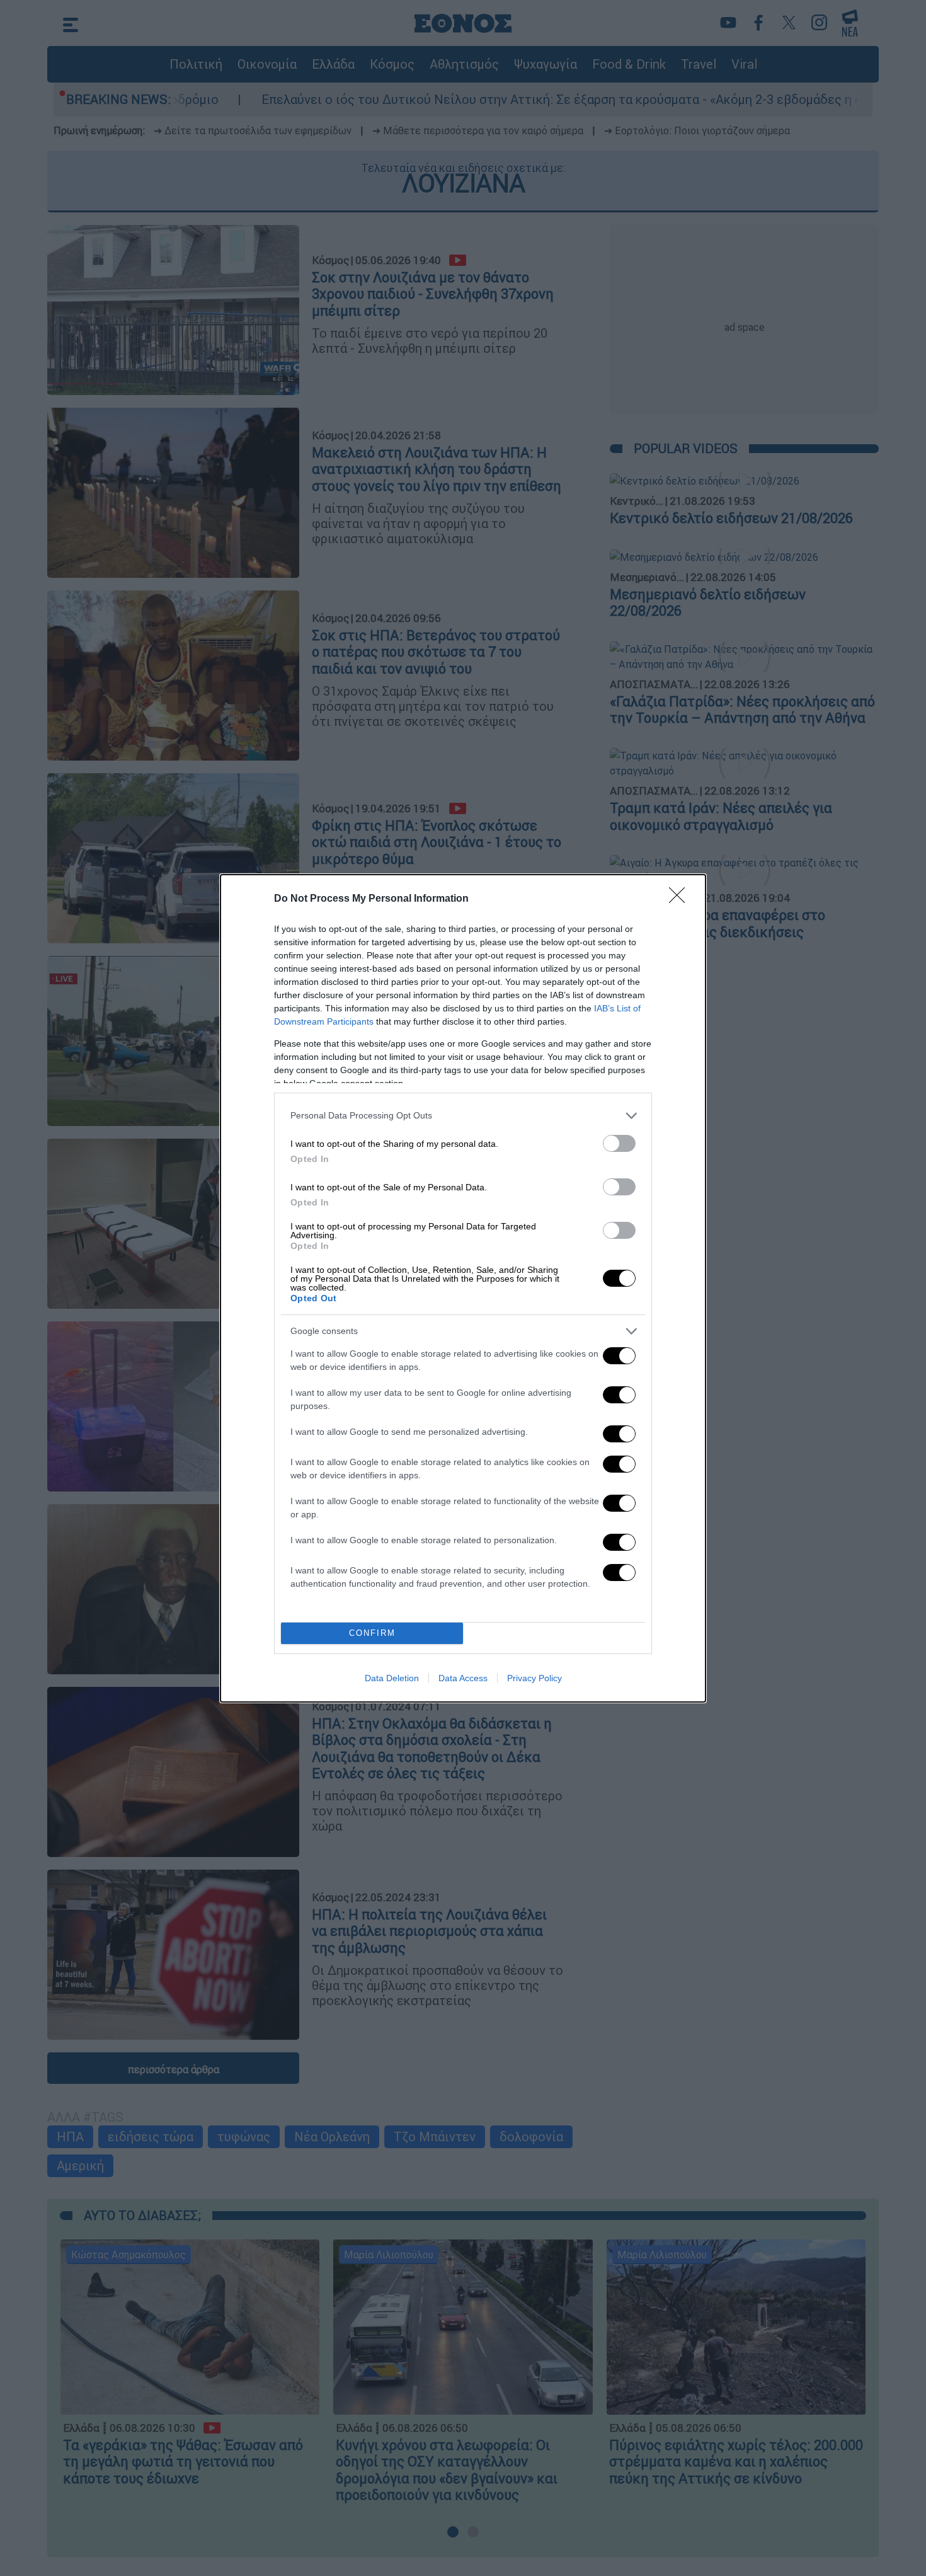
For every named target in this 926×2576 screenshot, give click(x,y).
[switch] (619, 1143)
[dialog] (463, 1288)
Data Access (463, 1678)
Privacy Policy (534, 1678)
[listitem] (463, 1116)
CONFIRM (372, 1633)
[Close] (681, 899)
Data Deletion (392, 1678)
